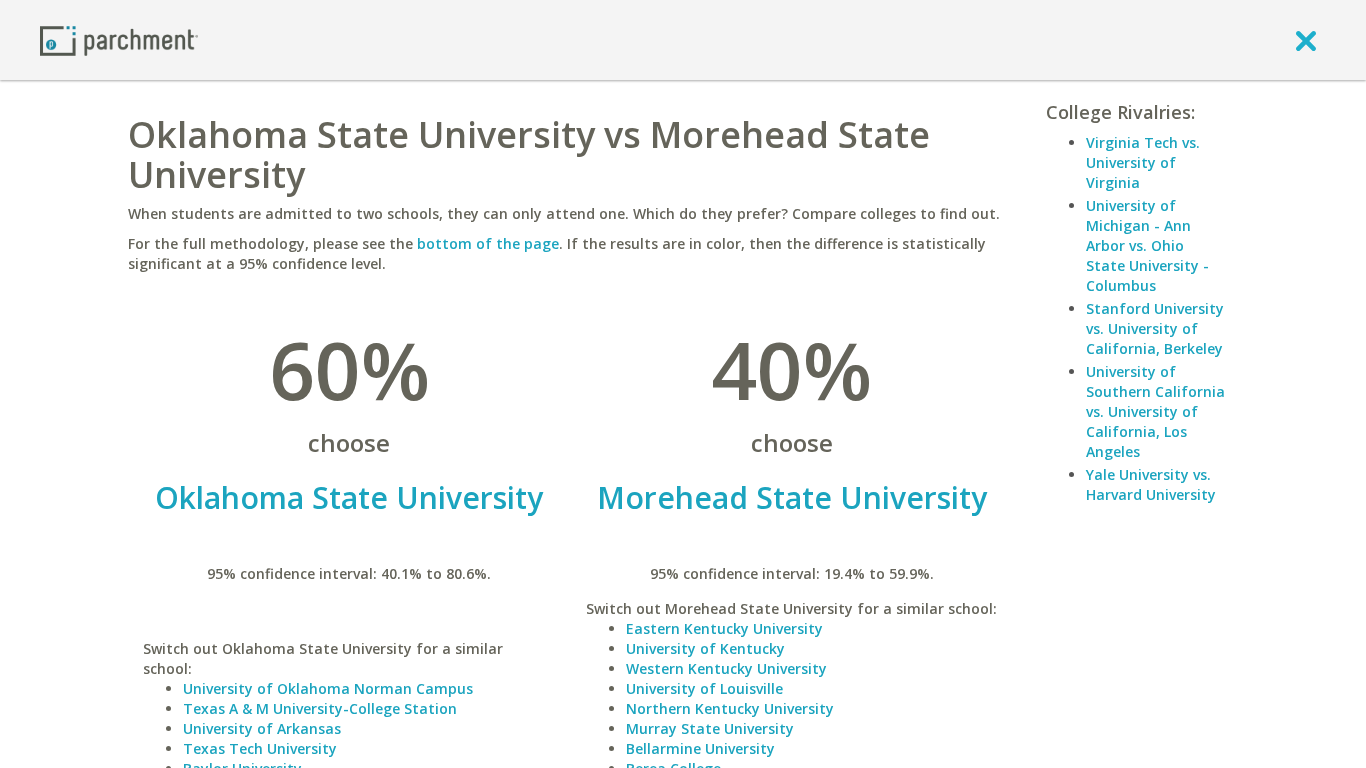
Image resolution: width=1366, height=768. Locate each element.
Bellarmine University (700, 748)
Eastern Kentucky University (724, 628)
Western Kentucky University (726, 668)
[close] (1306, 40)
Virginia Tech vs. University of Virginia (1143, 162)
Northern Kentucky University (730, 708)
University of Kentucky (705, 648)
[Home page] (119, 39)
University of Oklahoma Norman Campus (328, 688)
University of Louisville (704, 688)
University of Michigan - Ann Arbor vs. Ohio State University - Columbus (1147, 245)
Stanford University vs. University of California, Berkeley (1155, 328)
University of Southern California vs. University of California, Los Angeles (1155, 411)
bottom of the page (488, 243)
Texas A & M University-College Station (320, 708)
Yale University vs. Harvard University (1151, 484)
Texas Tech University (260, 748)
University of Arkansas (262, 728)
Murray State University (710, 728)
